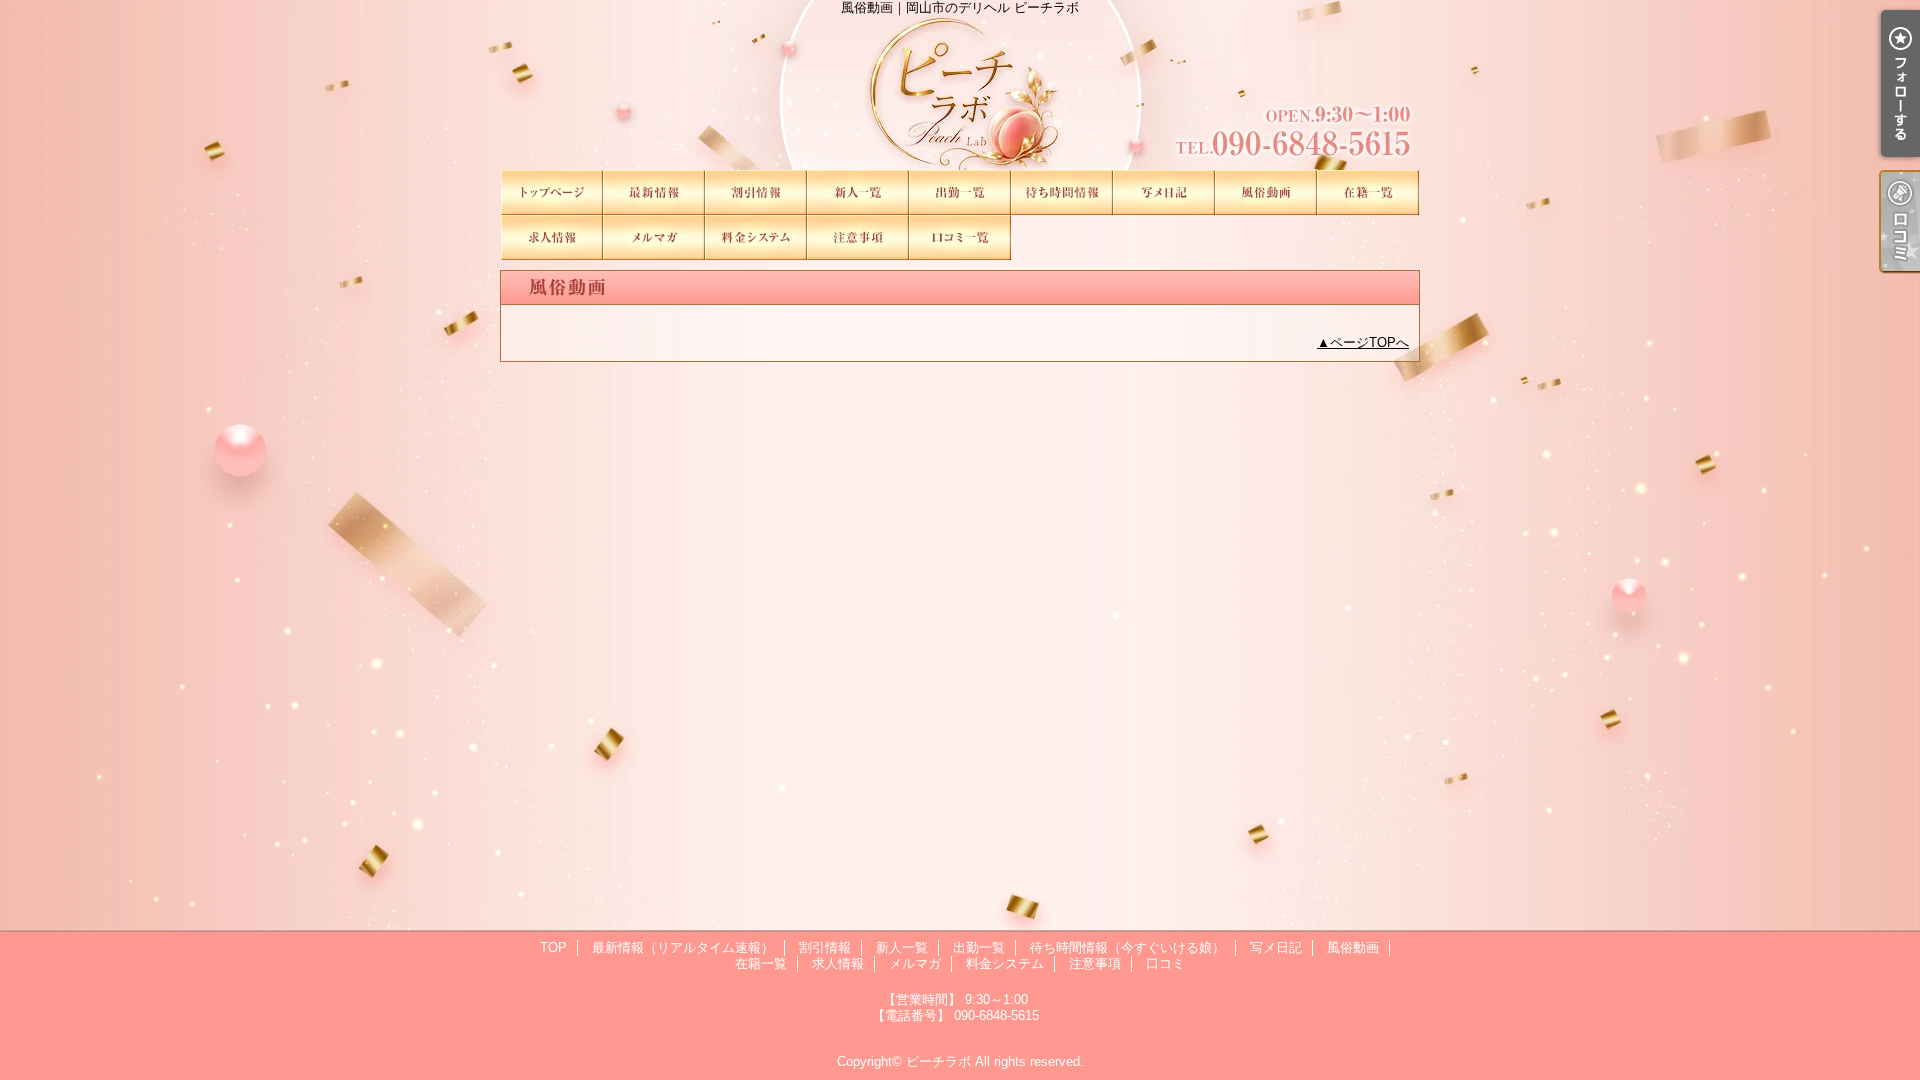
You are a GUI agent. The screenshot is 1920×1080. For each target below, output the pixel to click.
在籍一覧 (1368, 192)
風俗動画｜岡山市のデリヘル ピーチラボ (960, 85)
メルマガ (654, 237)
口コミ (960, 237)
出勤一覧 (960, 192)
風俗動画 (1266, 192)
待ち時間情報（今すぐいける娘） (1062, 192)
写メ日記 (1164, 192)
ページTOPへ (1369, 342)
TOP (552, 192)
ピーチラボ (938, 1061)
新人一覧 (858, 192)
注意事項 (858, 237)
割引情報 (756, 192)
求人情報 (552, 237)
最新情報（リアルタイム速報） (654, 192)
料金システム (756, 237)
